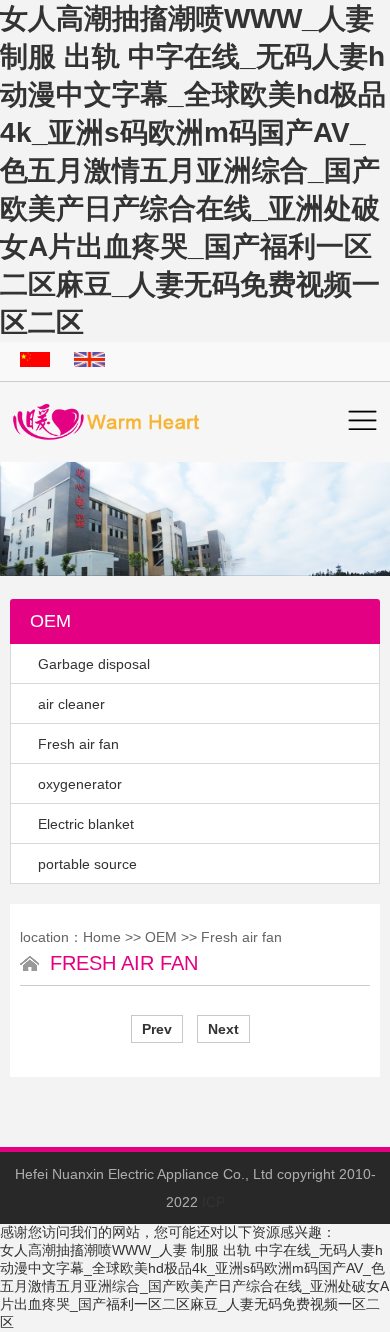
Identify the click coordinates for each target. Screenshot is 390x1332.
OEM (161, 937)
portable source (87, 864)
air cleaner (71, 704)
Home (102, 937)
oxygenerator (80, 784)
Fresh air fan (78, 744)
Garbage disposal (94, 664)
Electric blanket (86, 824)
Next (223, 1029)
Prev (157, 1029)
